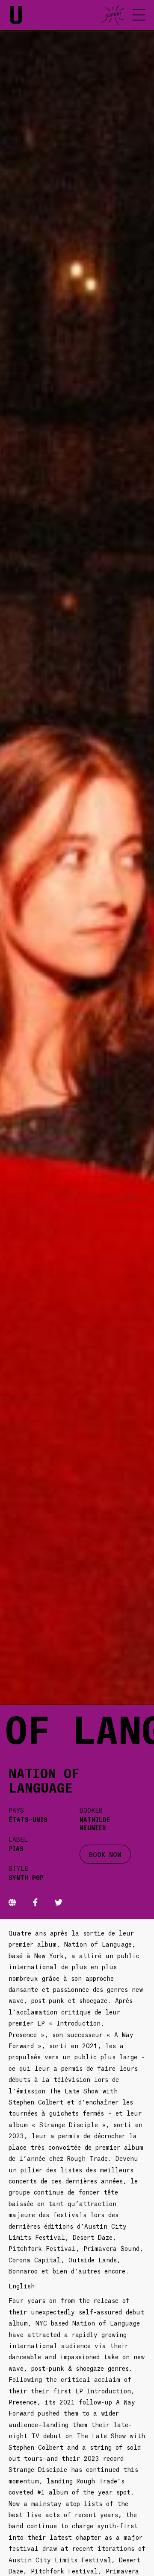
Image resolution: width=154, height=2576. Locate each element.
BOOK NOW (105, 1854)
